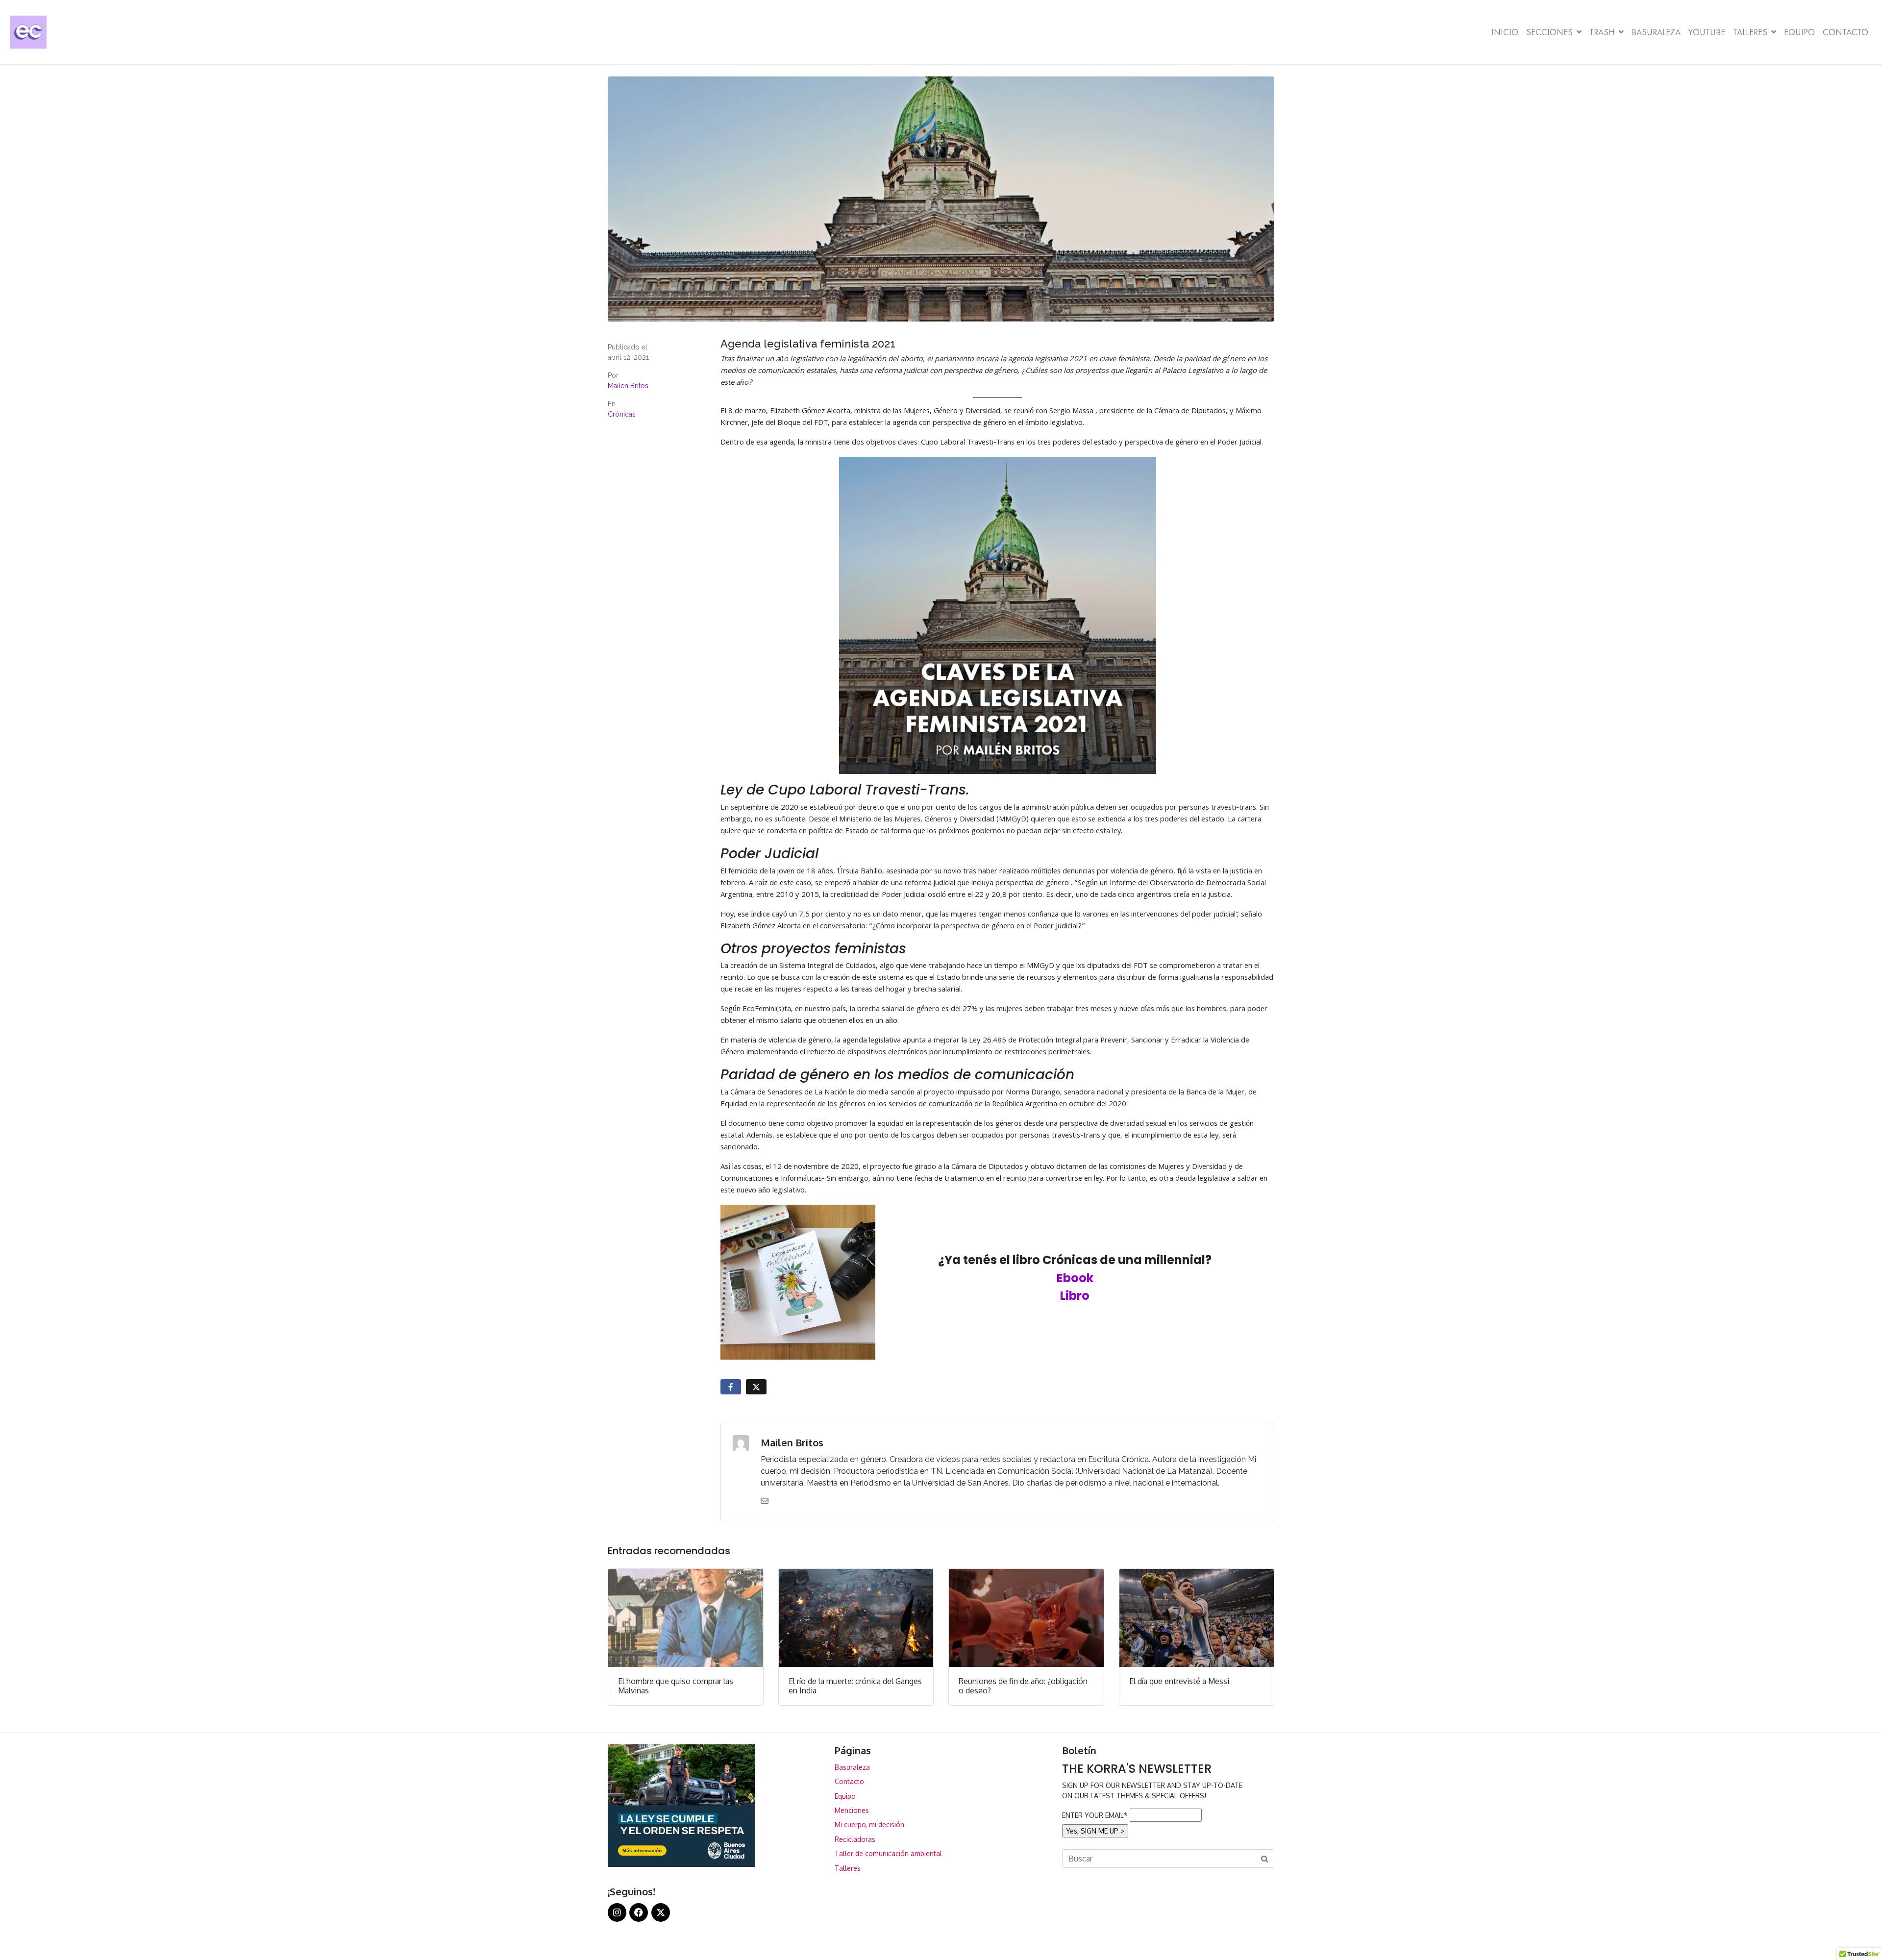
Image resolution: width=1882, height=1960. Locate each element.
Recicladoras (855, 1839)
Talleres (1750, 32)
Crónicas (622, 414)
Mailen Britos (628, 386)
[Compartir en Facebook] (731, 1387)
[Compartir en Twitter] (756, 1387)
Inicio (1505, 32)
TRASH (1602, 32)
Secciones (1549, 32)
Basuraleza (1656, 32)
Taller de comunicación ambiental (888, 1853)
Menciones (852, 1810)
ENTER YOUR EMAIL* (1095, 1815)
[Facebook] (639, 1912)
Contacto (1845, 32)
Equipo (1799, 32)
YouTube (1707, 32)
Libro (1075, 1296)
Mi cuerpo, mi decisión (869, 1824)
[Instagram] (617, 1912)
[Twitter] (661, 1912)
